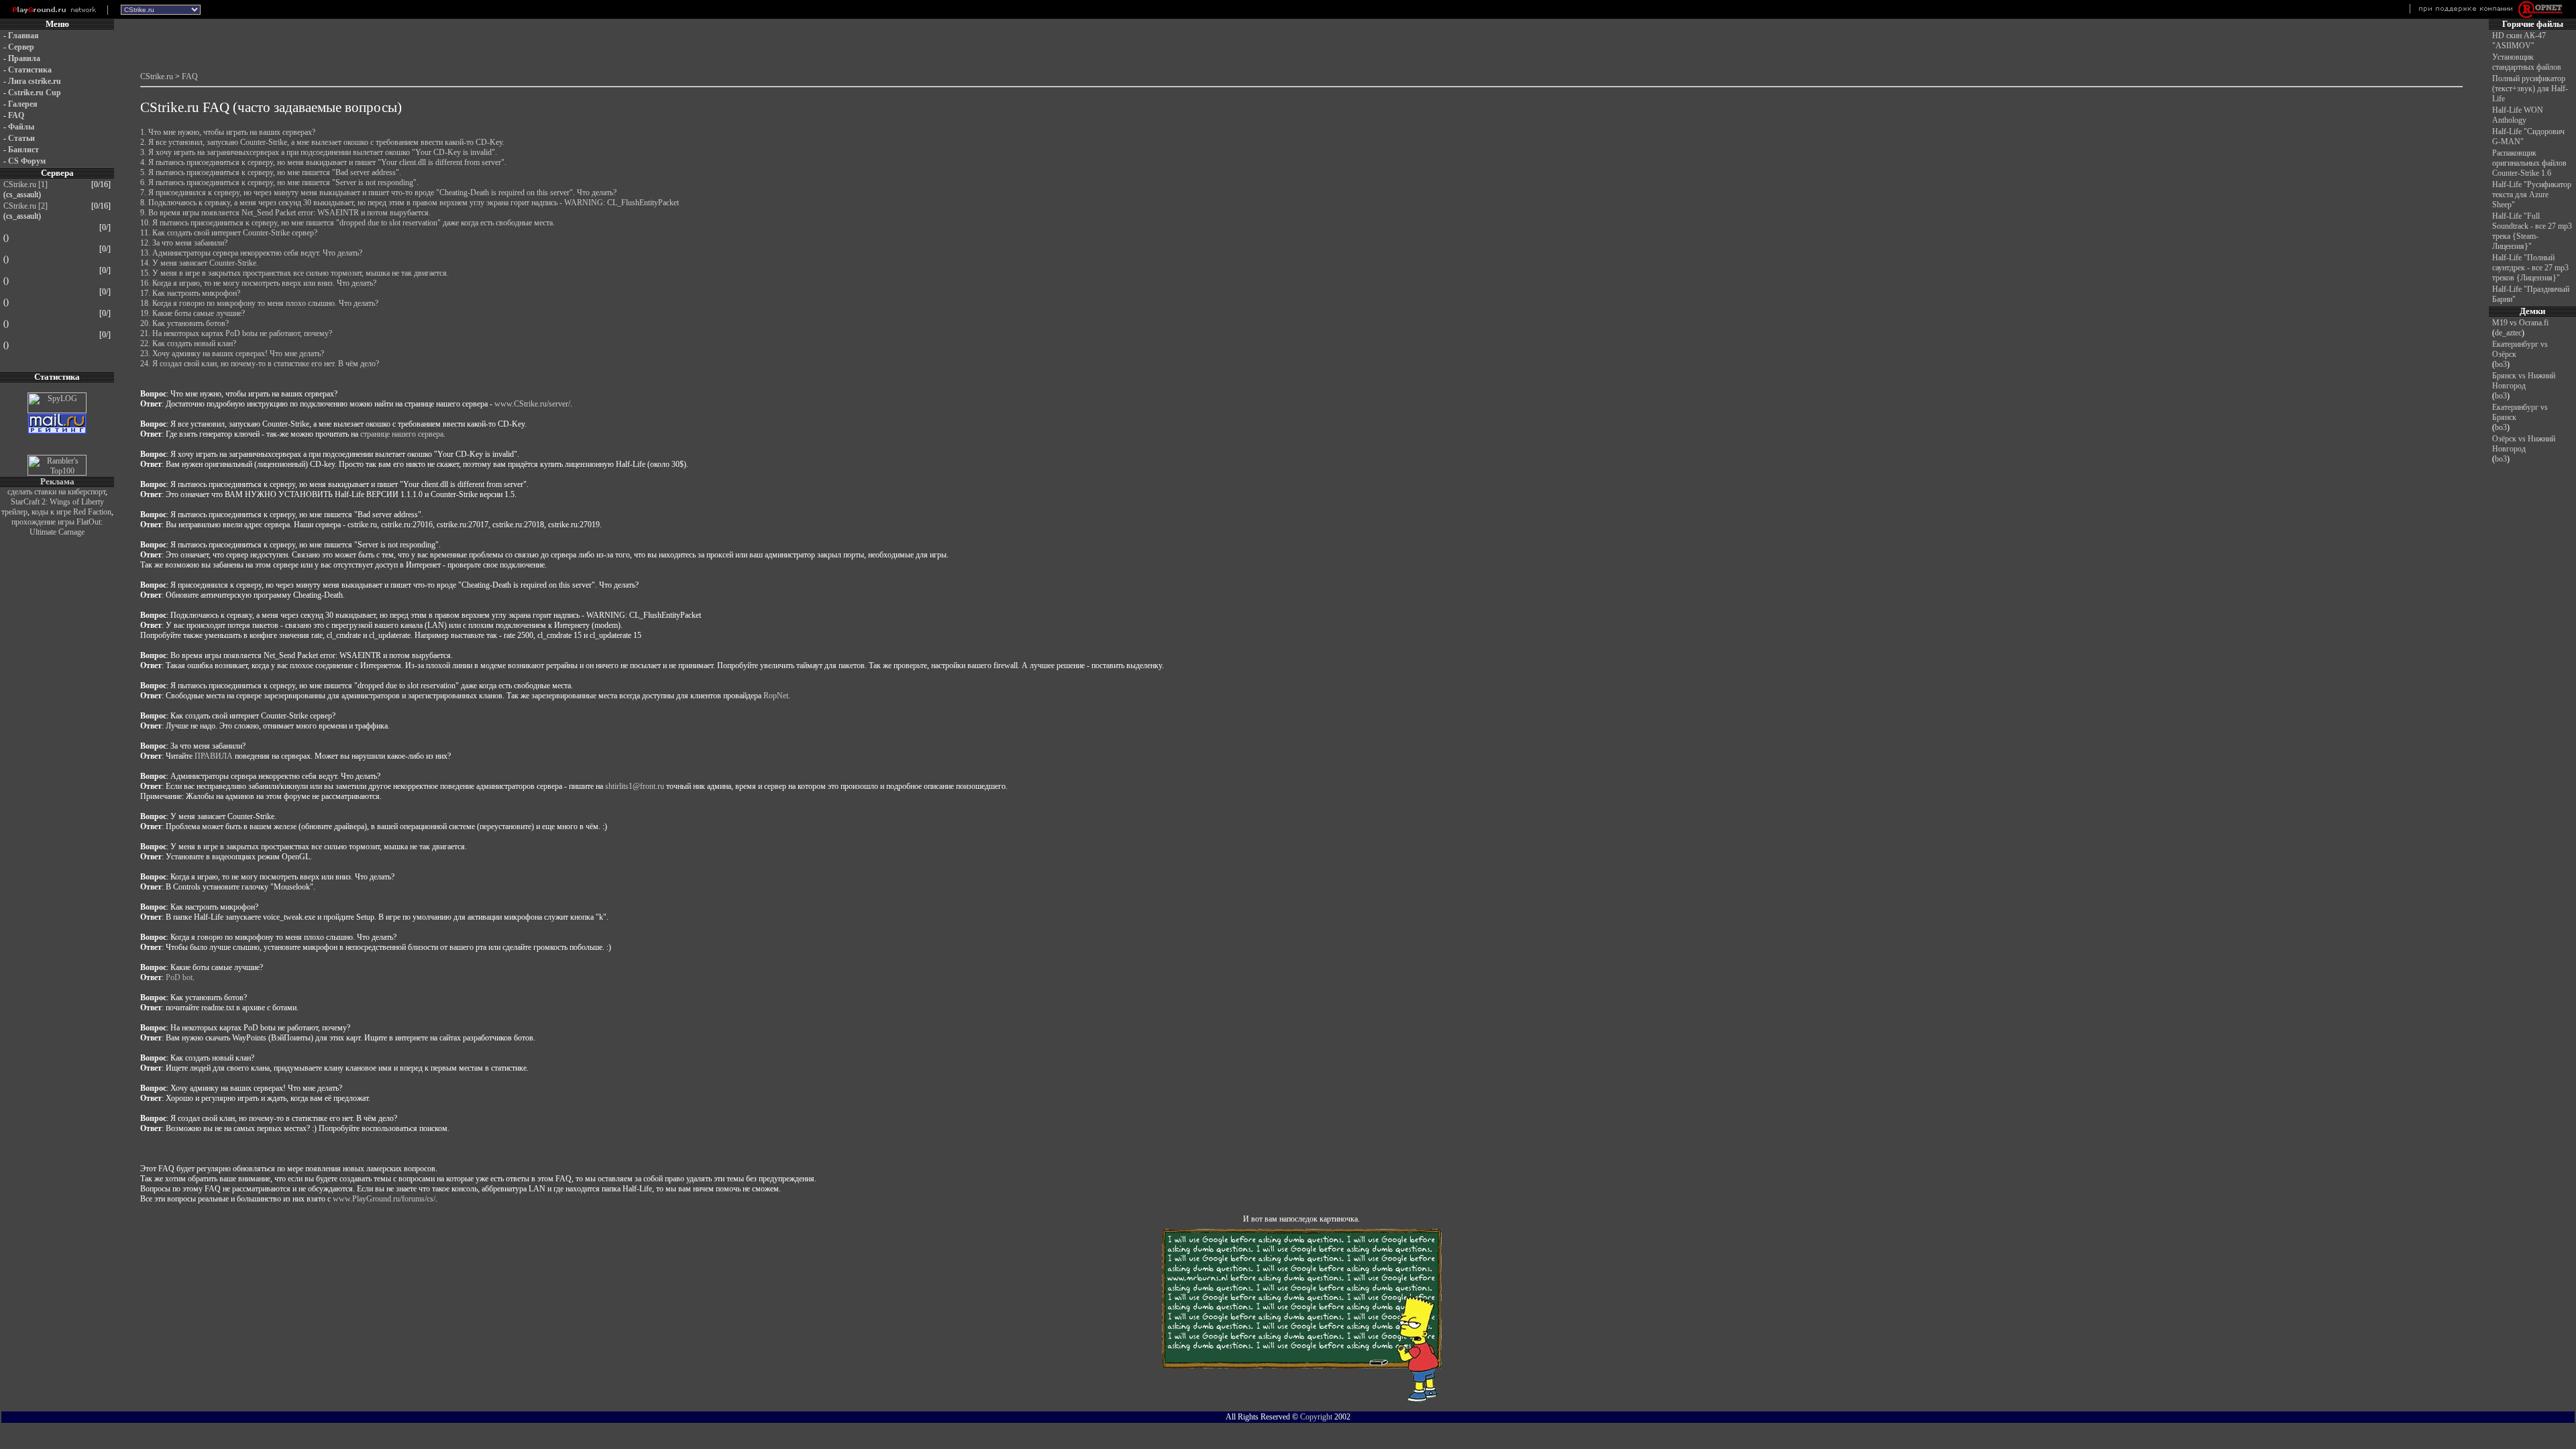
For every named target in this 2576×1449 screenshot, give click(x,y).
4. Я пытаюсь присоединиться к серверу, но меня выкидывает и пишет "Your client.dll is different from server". (323, 162)
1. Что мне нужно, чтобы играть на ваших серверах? (228, 132)
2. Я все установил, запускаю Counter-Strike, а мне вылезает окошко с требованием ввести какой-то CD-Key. (322, 142)
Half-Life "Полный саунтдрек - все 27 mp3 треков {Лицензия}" (2530, 268)
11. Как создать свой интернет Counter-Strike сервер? (229, 233)
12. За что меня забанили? (184, 243)
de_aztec (2508, 333)
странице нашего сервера (402, 434)
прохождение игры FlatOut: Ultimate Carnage (57, 527)
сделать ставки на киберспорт (56, 492)
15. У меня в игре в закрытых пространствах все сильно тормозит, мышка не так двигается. (294, 273)
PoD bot (179, 977)
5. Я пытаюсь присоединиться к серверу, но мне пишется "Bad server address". (271, 172)
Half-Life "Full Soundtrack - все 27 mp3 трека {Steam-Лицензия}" (2532, 231)
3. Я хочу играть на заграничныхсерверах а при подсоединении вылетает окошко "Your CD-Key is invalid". (319, 152)
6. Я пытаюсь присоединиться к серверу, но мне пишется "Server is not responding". (279, 182)
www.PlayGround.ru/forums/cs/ (384, 1199)
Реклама (57, 481)
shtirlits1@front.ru (635, 786)
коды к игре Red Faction (71, 512)
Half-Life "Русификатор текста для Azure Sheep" (2532, 195)
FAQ (190, 76)
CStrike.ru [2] (25, 206)
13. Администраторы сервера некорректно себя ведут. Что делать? (251, 253)
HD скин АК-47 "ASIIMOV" (2519, 41)
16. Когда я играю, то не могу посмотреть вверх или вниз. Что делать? (258, 283)
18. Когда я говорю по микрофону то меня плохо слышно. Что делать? (259, 303)
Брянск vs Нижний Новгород (2524, 381)
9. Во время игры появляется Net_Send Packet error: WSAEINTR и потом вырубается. (285, 213)
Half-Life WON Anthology (2518, 115)
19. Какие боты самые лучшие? (193, 313)
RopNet (776, 696)
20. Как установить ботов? (184, 323)
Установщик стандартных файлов (2527, 62)
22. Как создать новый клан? (188, 343)
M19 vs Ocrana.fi (2520, 323)
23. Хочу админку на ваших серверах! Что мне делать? (232, 354)
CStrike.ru (157, 76)
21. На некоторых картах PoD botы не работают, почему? (236, 333)
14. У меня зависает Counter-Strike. (199, 263)
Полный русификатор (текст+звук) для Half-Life (2530, 89)
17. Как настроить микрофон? (190, 293)
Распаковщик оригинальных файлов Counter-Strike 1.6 (2529, 163)
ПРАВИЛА (214, 756)
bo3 (2501, 364)
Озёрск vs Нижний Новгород (2524, 444)
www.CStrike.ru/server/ (532, 404)
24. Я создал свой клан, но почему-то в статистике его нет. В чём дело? (260, 364)
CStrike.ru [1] (25, 184)
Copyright (1316, 1417)
